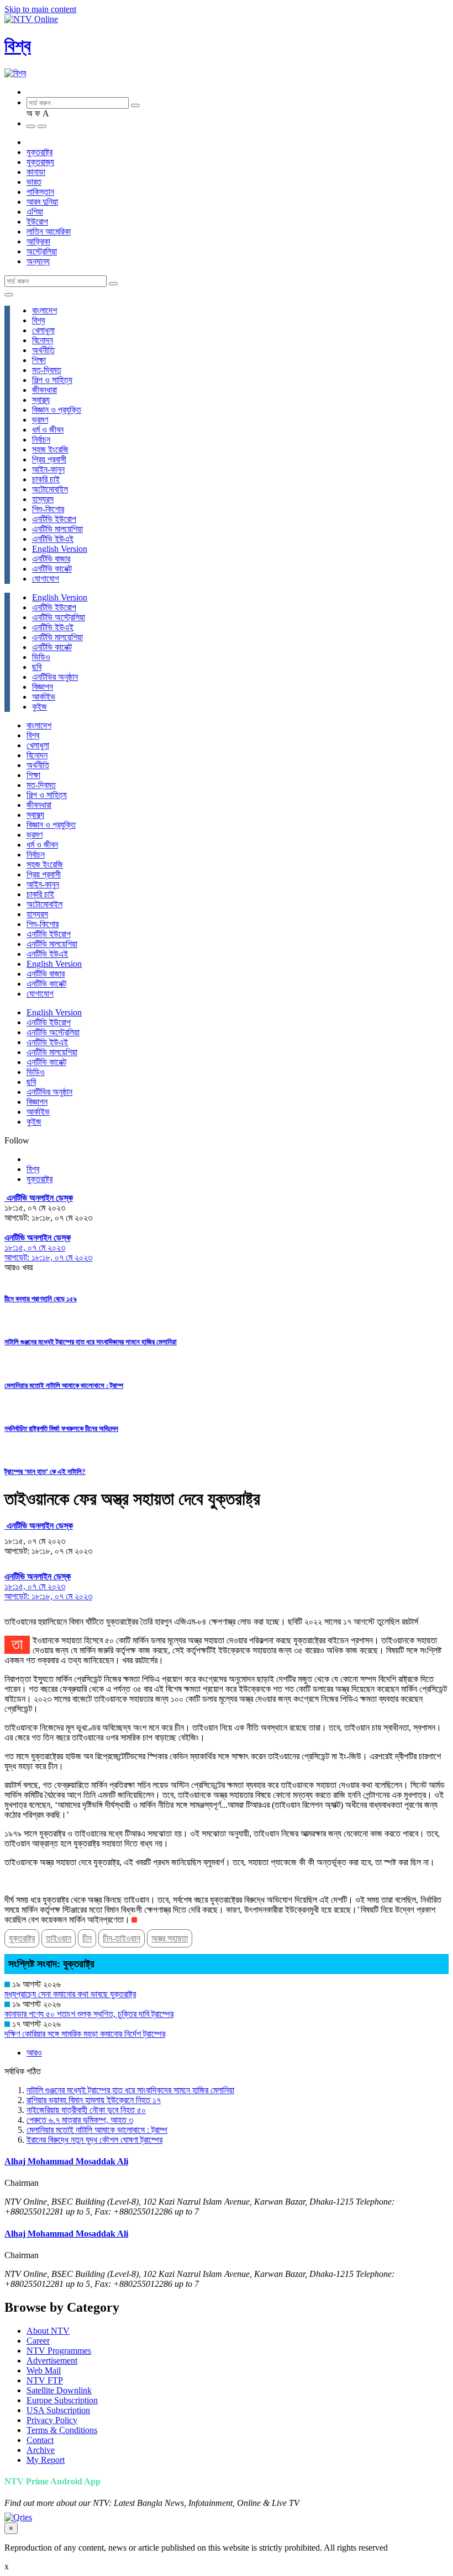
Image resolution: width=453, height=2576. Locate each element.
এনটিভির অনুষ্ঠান (55, 677)
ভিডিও (41, 657)
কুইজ (39, 707)
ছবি (37, 667)
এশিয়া (35, 212)
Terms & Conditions (62, 2430)
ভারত (34, 182)
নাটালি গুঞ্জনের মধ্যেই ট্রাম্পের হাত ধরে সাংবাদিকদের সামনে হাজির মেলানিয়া (91, 1342)
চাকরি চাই (46, 479)
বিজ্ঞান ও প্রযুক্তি (57, 410)
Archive (41, 2450)
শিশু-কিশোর (48, 509)
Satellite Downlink (59, 2390)
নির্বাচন (41, 440)
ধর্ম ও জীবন (48, 430)
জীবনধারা (44, 390)
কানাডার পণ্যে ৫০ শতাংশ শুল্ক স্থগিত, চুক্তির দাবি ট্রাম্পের (89, 2014)
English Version (60, 549)
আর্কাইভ (44, 697)
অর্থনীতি (43, 350)
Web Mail (44, 2370)
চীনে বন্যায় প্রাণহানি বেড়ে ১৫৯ (41, 1299)
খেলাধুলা (43, 330)
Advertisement (52, 2361)
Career (38, 2341)
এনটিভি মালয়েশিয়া (57, 529)
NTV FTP (45, 2380)
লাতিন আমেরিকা (49, 231)
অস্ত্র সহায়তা (170, 1938)
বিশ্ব (18, 46)
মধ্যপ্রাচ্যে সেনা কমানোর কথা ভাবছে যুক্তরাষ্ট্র (70, 1994)
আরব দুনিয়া (42, 202)
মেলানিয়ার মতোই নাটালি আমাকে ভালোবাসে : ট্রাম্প (64, 1385)
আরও (34, 2053)
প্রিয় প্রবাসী (49, 459)
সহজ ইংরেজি (50, 449)
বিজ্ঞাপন (43, 687)
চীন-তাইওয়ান (122, 1938)
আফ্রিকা (38, 241)
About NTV (48, 2331)
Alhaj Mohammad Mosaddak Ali (66, 2161)
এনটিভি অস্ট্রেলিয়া (59, 617)
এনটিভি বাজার (51, 559)
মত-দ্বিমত (47, 370)
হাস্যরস (43, 499)
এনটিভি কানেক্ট (52, 569)
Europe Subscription (62, 2400)
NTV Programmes (59, 2351)
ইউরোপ (37, 222)
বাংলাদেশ (44, 310)
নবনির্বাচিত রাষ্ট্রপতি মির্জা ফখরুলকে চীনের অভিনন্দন (61, 1428)
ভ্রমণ (40, 420)
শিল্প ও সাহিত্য (52, 380)
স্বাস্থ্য (41, 400)
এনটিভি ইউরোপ (54, 519)
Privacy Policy (52, 2420)
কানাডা (36, 172)
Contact (40, 2440)
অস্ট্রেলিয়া (42, 251)
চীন (87, 1938)
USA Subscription (58, 2410)
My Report (46, 2460)
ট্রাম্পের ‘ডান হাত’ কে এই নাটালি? (45, 1471)
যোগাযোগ (46, 579)
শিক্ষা (39, 360)
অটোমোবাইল (50, 489)
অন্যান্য (38, 261)
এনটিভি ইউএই (53, 539)
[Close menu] (9, 295)
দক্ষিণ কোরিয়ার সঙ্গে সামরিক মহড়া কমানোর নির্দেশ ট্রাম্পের (85, 2034)
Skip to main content (40, 9)
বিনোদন (43, 340)
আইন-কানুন (48, 469)
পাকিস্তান (40, 192)
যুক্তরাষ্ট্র (39, 152)
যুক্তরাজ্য (40, 162)
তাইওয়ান (59, 1938)
